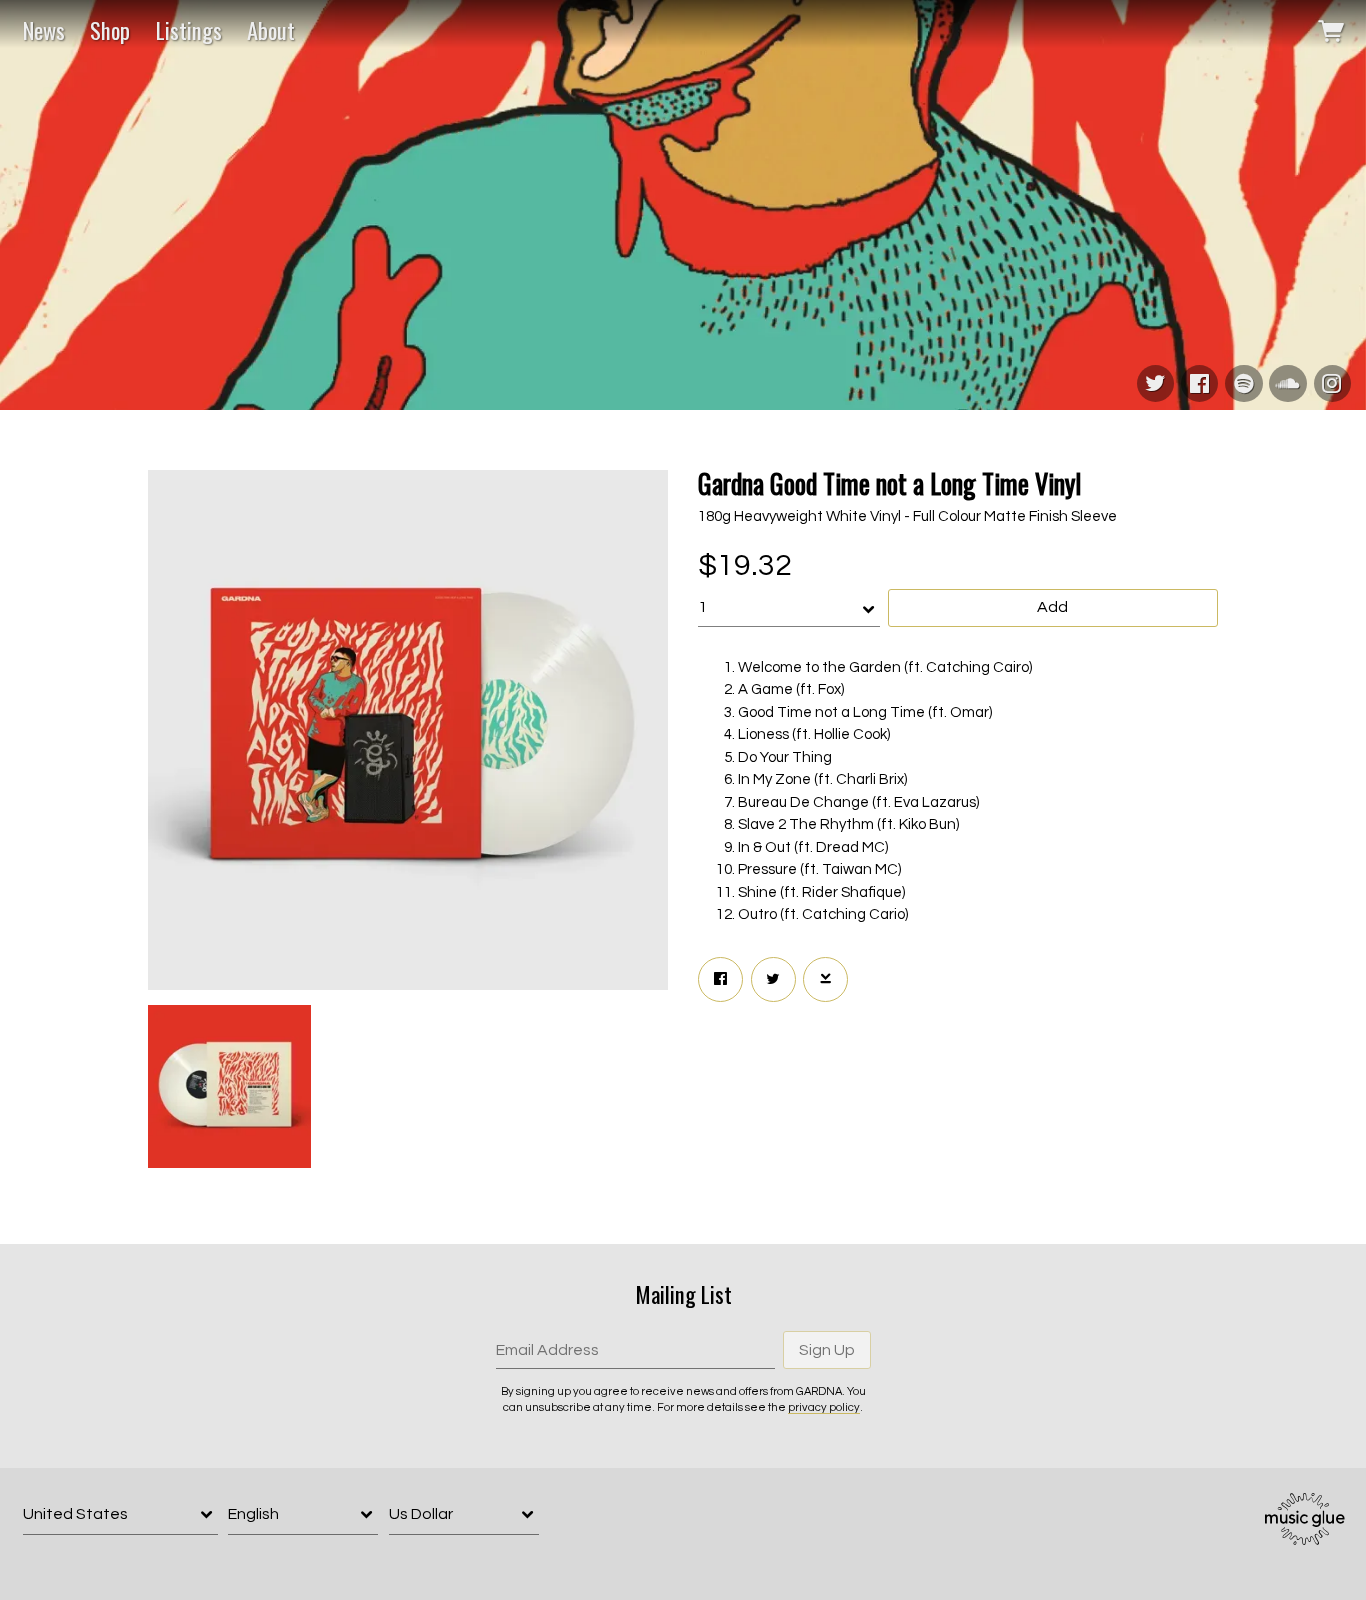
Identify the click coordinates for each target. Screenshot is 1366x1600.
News (44, 30)
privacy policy (824, 1407)
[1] (789, 608)
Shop (110, 30)
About (271, 30)
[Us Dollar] (464, 1514)
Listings (189, 30)
